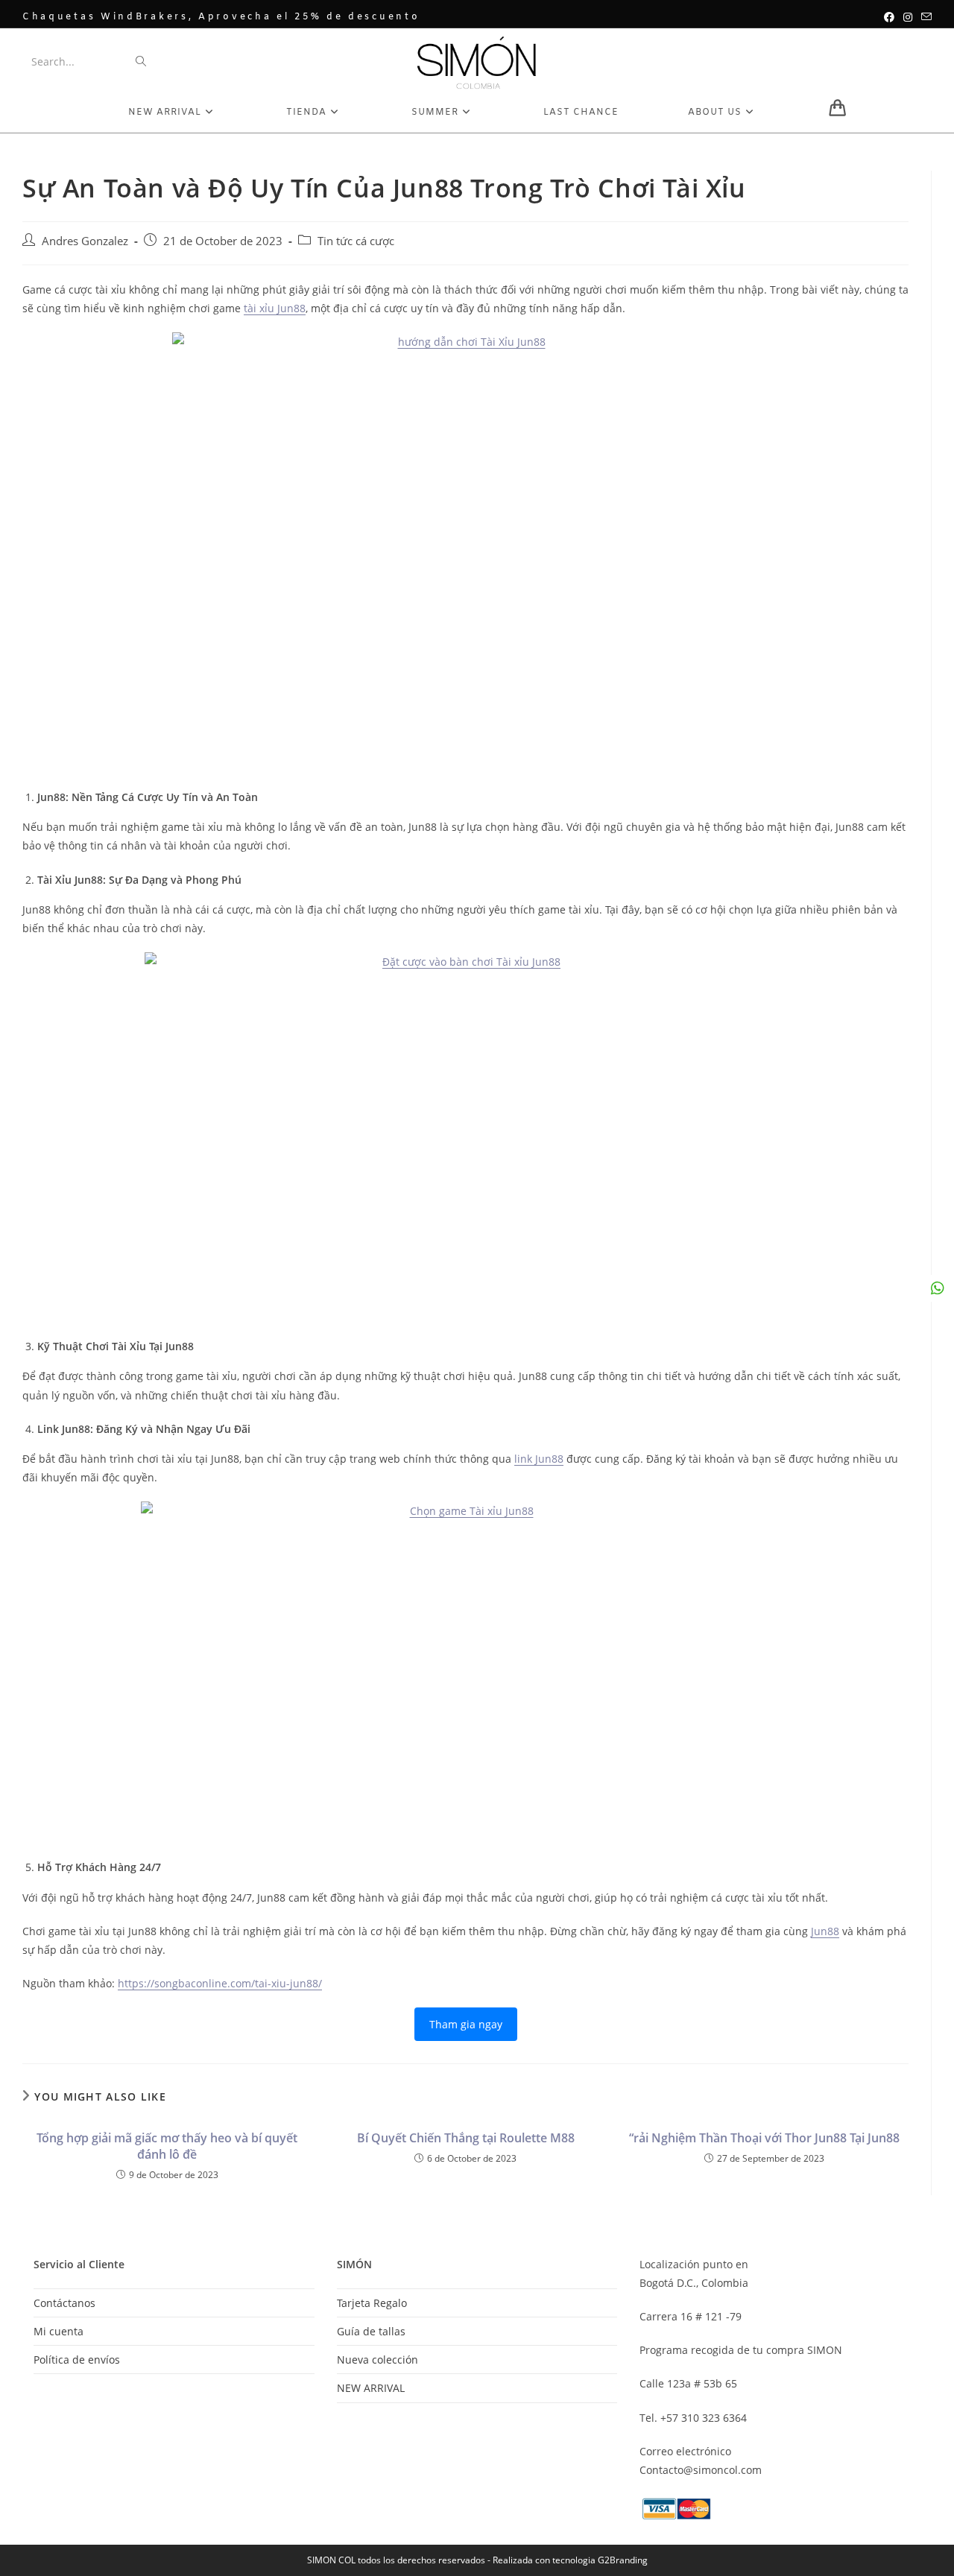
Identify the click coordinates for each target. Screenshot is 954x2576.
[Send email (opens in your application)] (924, 17)
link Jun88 (539, 1459)
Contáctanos (64, 2303)
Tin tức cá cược (356, 241)
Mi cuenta (59, 2331)
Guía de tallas (371, 2331)
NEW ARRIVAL (371, 2388)
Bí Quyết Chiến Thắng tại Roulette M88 (466, 2138)
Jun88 (825, 1931)
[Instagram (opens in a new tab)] (908, 17)
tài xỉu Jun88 (275, 308)
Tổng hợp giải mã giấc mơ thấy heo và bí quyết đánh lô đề (167, 2146)
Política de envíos (77, 2360)
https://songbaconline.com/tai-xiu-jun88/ (220, 1983)
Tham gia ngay (466, 2024)
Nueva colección (378, 2360)
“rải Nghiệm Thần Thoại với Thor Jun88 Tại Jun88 (764, 2138)
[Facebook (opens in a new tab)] (889, 17)
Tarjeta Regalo (372, 2303)
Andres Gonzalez (85, 241)
